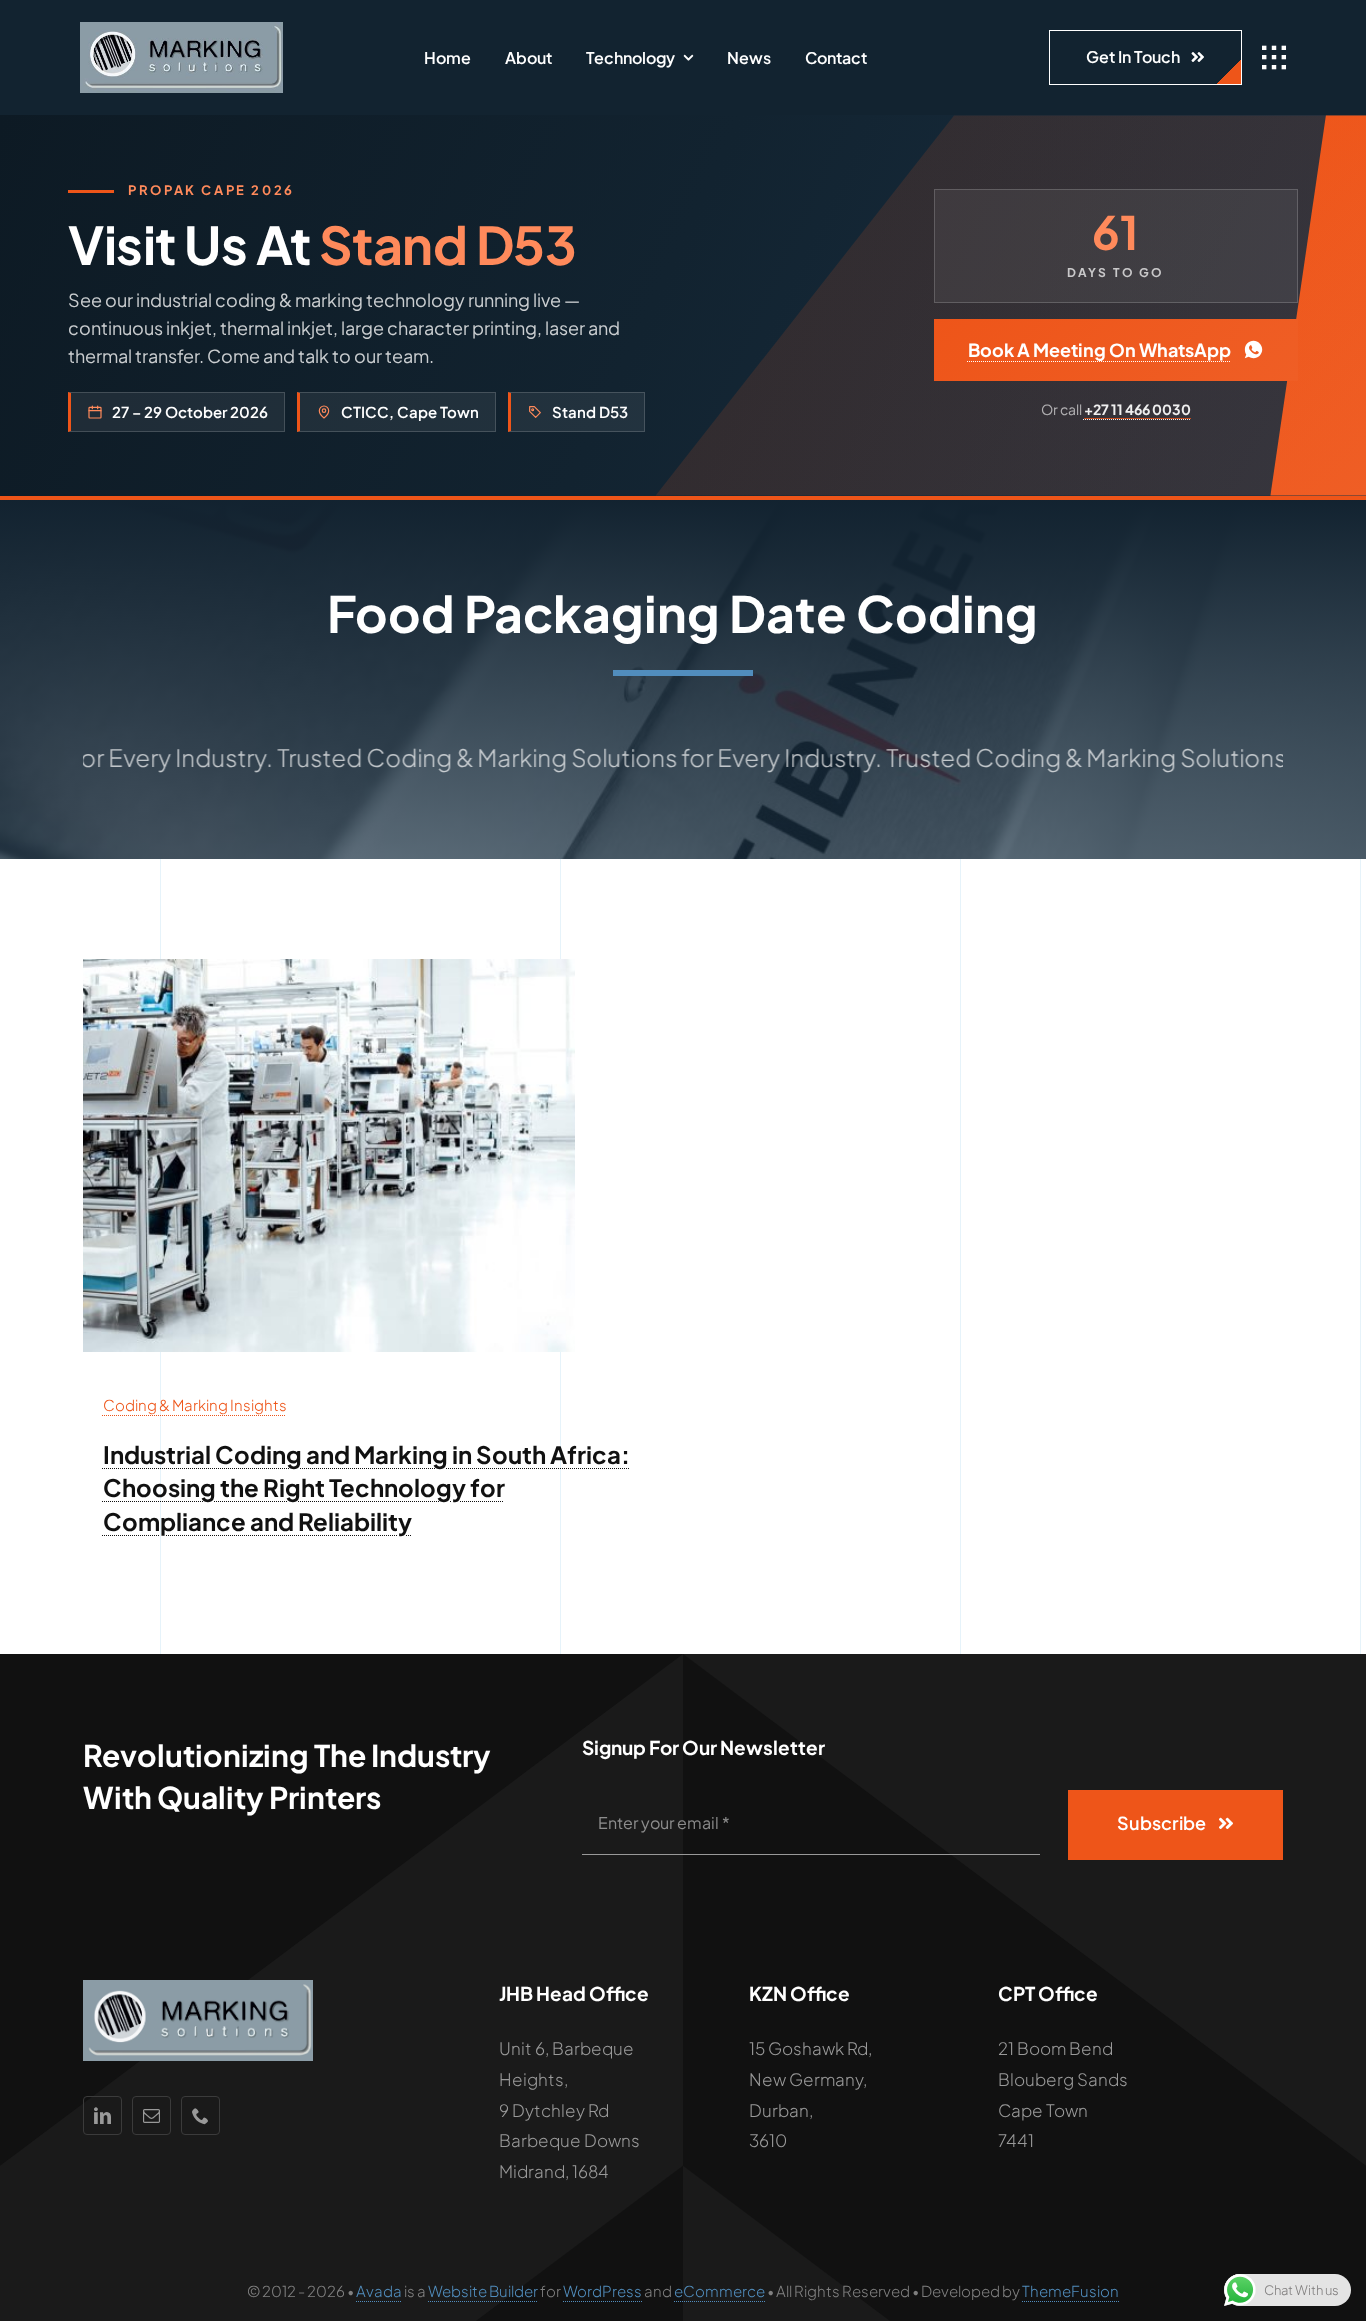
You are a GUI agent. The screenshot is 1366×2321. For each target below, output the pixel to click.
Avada (379, 2290)
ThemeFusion (1070, 2290)
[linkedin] (102, 2115)
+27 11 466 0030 (1137, 409)
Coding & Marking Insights (195, 1404)
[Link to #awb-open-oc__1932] (1274, 58)
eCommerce (719, 2290)
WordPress (602, 2290)
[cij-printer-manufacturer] (329, 967)
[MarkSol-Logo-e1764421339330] (181, 30)
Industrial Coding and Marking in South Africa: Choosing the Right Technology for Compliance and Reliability (366, 1487)
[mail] (151, 2115)
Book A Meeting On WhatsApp (1099, 349)
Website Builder (483, 2290)
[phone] (200, 2115)
